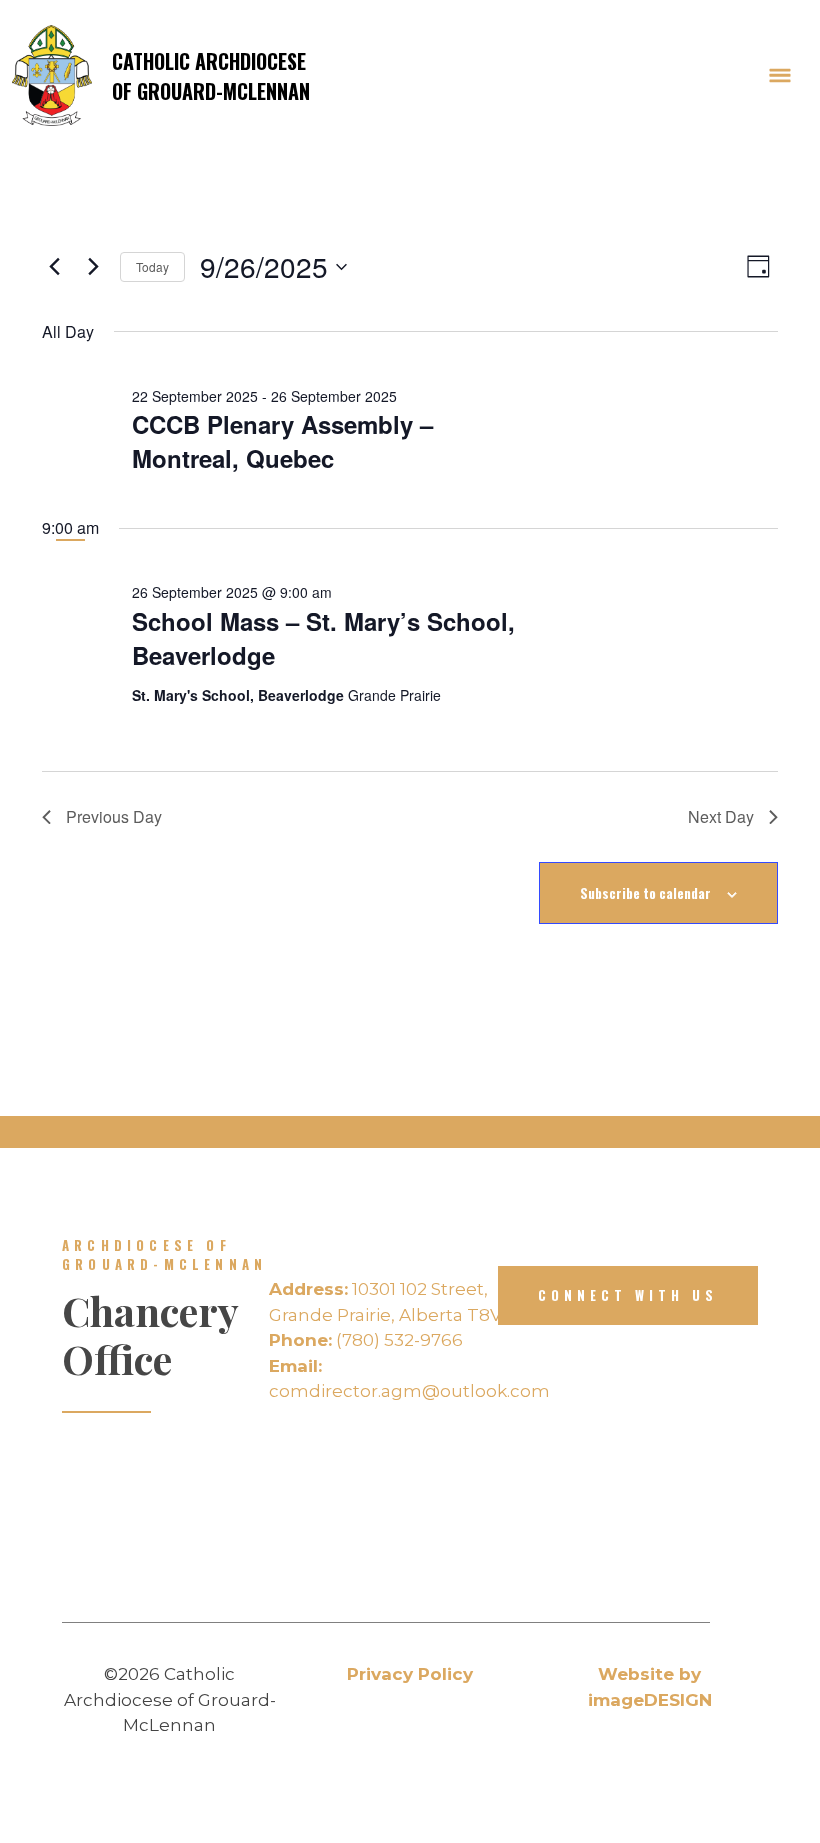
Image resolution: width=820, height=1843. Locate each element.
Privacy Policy (410, 1674)
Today (152, 266)
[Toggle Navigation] (780, 76)
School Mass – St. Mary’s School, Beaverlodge (323, 638)
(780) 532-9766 (366, 1340)
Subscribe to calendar (645, 893)
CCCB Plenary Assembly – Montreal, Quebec (282, 441)
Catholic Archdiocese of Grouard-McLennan (211, 76)
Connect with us (628, 1295)
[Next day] (93, 267)
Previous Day (114, 816)
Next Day (721, 816)
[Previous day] (54, 267)
